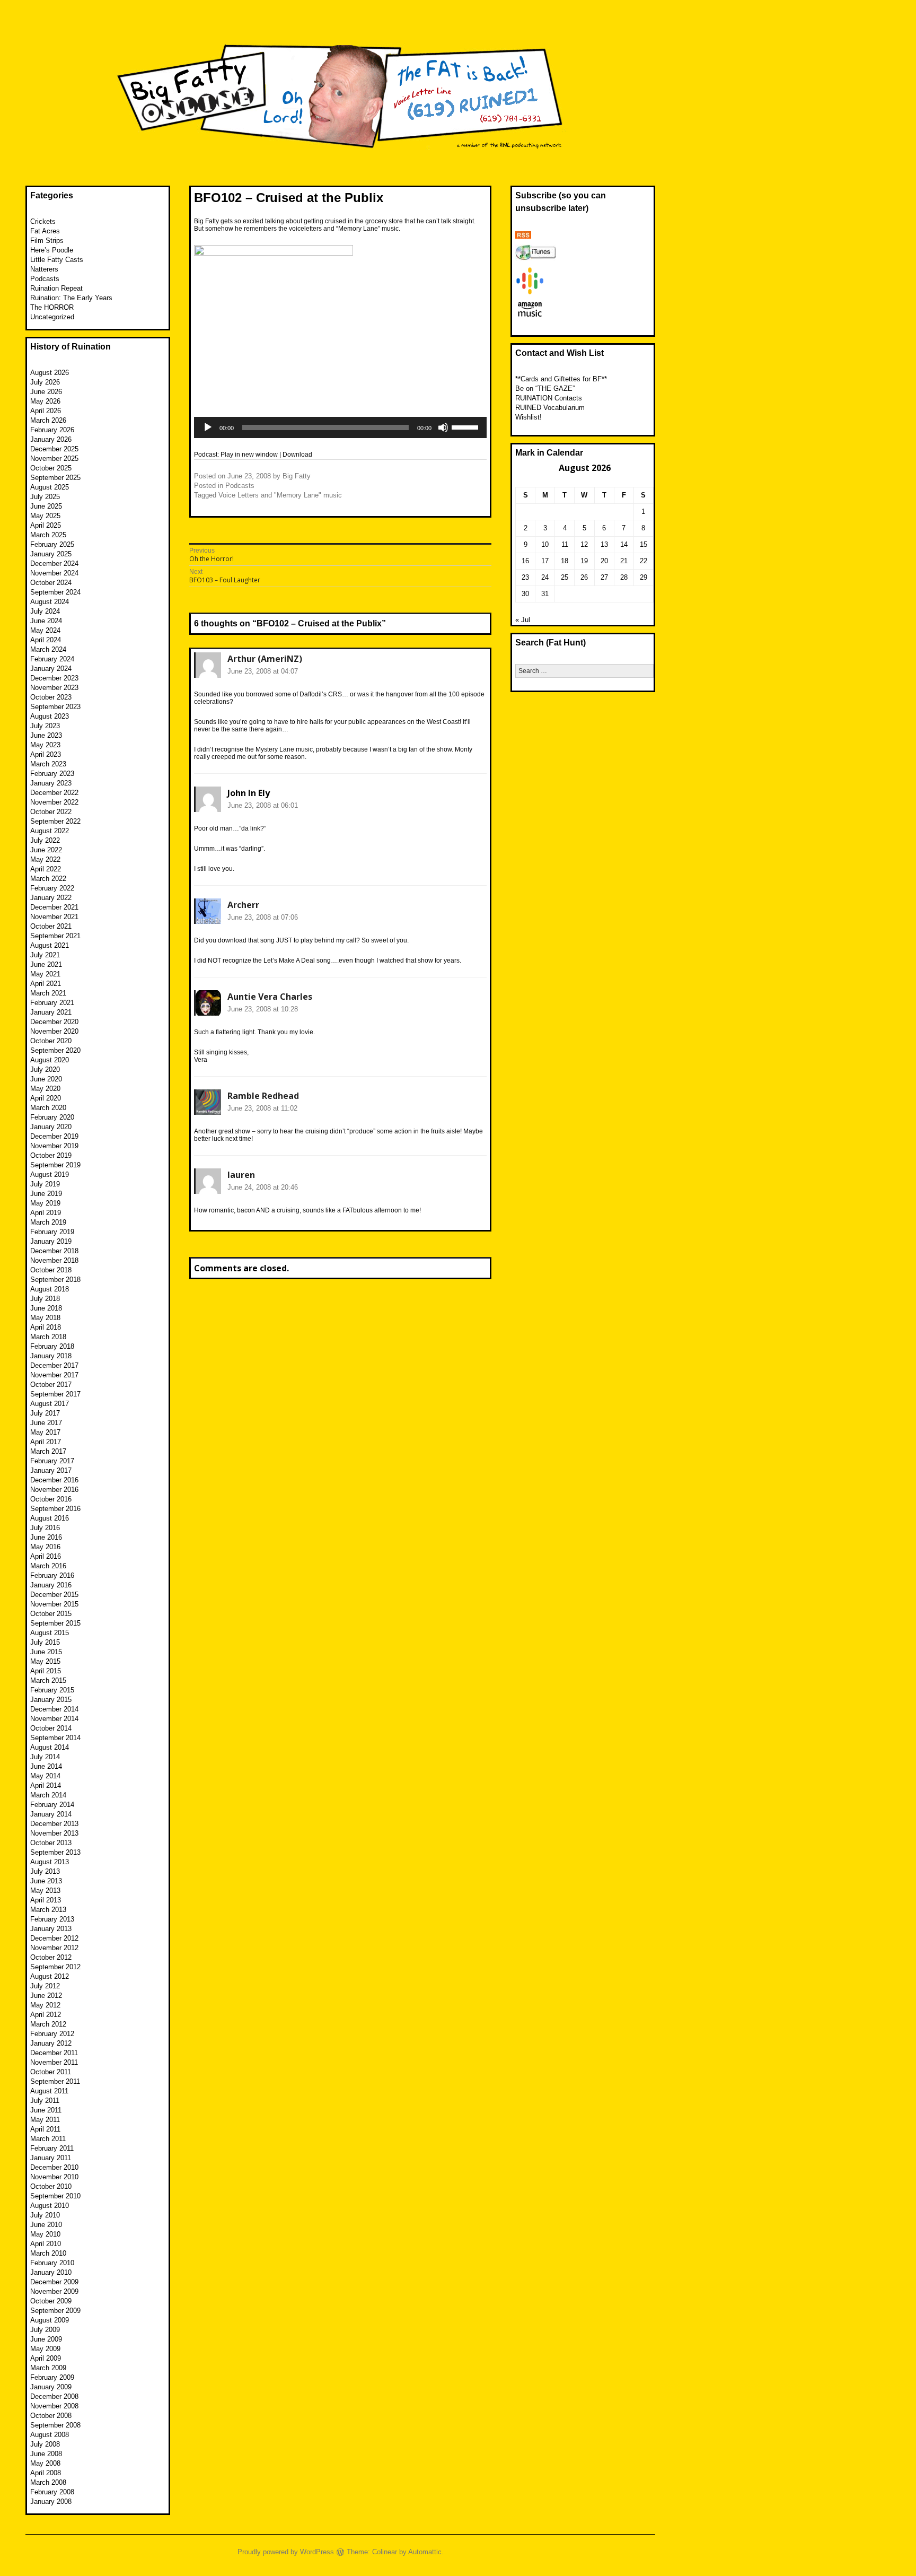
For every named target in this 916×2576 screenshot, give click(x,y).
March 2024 (48, 649)
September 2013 (55, 1852)
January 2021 (51, 1012)
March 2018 (48, 1337)
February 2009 (52, 2377)
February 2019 (52, 1232)
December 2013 (54, 1824)
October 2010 (51, 2186)
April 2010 (46, 2244)
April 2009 (46, 2358)
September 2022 (55, 821)
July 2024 (45, 611)
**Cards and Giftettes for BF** (561, 379)
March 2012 (48, 2024)
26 (584, 577)
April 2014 (46, 1785)
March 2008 (48, 2482)
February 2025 (52, 544)
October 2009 (51, 2301)
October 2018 (51, 1270)
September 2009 (55, 2311)
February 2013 (52, 1919)
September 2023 (55, 707)
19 (584, 561)
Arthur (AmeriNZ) (265, 659)
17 (545, 561)
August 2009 (50, 2320)
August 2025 (50, 487)
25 (565, 577)
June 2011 (46, 2110)
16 (525, 561)
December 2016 (54, 1480)
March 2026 (48, 420)
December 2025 (54, 449)
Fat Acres (45, 231)
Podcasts (240, 486)
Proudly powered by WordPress (286, 2552)
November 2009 (54, 2291)
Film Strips (47, 241)
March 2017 (48, 1451)
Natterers (44, 269)
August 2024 (50, 602)
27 (604, 577)
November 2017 (54, 1375)
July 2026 (45, 382)
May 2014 (45, 1776)
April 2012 (46, 2015)
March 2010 (48, 2253)
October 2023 (51, 697)
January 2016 (51, 1585)
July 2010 (45, 2215)
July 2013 (45, 1871)
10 (545, 544)
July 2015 (45, 1642)
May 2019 (45, 1203)
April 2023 (46, 754)
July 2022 (45, 840)
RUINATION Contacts (549, 398)
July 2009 (45, 2330)
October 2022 (51, 812)
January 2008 (51, 2501)
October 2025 (51, 468)
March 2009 (48, 2368)
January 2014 (51, 1814)
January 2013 (51, 1929)
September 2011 (55, 2081)
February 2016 (52, 1575)
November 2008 (54, 2406)
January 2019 (51, 1241)
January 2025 (51, 554)
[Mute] (443, 427)
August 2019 (50, 1175)
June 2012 (46, 1996)
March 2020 (48, 1108)
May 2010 (45, 2234)
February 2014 (52, 1805)
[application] (340, 427)
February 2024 (52, 659)
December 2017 (54, 1365)
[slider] (466, 426)
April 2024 (46, 640)
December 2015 (54, 1595)
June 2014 (46, 1766)
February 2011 (52, 2148)
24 (545, 577)
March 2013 (48, 1910)
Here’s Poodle (52, 250)
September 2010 (55, 2196)
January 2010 (51, 2272)
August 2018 (50, 1289)
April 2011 (45, 2129)
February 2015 (52, 1690)
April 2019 (46, 1213)
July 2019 (45, 1184)
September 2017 (55, 1394)
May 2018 (45, 1318)
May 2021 (45, 974)
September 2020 (55, 1050)
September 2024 (55, 592)
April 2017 (46, 1442)
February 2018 (52, 1346)
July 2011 (45, 2101)
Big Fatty (297, 476)
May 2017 (45, 1432)
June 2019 (46, 1194)
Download (297, 455)
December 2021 (54, 907)
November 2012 (54, 1948)
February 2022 (52, 888)
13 (604, 544)
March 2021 (48, 993)
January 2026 (51, 439)
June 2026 (46, 392)
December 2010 (54, 2167)
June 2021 (46, 964)
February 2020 (52, 1117)
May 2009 (45, 2349)
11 (565, 544)
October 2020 (51, 1041)
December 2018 (54, 1251)
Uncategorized (52, 317)
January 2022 (51, 898)
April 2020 (46, 1098)
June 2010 (46, 2225)
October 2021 (51, 926)
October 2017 (51, 1385)
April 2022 (46, 869)
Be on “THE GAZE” (545, 388)
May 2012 (45, 2005)
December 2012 (54, 1938)
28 (624, 577)
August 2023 (50, 716)
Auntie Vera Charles (270, 997)
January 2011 (51, 2158)
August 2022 (50, 831)
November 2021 (54, 917)
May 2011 (45, 2120)
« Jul (523, 620)
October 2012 (51, 1957)
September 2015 (55, 1623)
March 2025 (48, 535)
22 (644, 561)
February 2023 (52, 774)
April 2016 (46, 1556)
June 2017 (46, 1423)
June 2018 (46, 1308)
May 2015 (45, 1661)
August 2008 (50, 2435)
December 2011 (54, 2053)
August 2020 (50, 1060)
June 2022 (46, 850)
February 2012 (52, 2034)
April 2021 (46, 984)
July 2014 (45, 1757)
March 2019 (48, 1222)
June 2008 (46, 2454)
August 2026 (50, 373)
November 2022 (54, 802)
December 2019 (54, 1136)
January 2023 (51, 783)
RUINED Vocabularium (550, 408)
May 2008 (45, 2463)
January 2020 (51, 1127)
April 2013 (46, 1900)
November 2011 (54, 2062)
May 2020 (45, 1089)
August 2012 (50, 1976)
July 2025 (45, 497)
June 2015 (46, 1652)
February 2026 (52, 430)
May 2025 (45, 516)
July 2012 (45, 1986)
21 (624, 561)
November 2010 (54, 2177)
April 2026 (46, 411)
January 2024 (51, 669)
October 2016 (51, 1499)
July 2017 (45, 1413)
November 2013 (54, 1833)
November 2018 (54, 1260)
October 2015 (51, 1614)
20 (604, 561)
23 (525, 577)
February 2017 (52, 1461)
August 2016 (50, 1518)
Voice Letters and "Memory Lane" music (280, 495)
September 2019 (55, 1165)
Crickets (43, 221)
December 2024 (54, 564)
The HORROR (52, 307)
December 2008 (54, 2396)
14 (624, 544)
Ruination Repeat (56, 288)
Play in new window (249, 455)
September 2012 (55, 1967)
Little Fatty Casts (57, 260)
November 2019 (54, 1146)
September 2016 (55, 1509)
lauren (241, 1175)
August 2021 (50, 945)
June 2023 (46, 735)
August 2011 (49, 2091)
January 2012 (51, 2043)
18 (565, 561)
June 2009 (46, 2339)
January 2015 (51, 1700)
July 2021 (45, 955)
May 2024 (45, 630)
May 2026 (45, 401)
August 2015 (50, 1633)
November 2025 (54, 459)
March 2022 (48, 879)
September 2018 (55, 1280)
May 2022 (45, 859)
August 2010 (50, 2206)
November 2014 (54, 1719)
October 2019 (51, 1155)
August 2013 (50, 1862)
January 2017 (51, 1470)
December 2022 (54, 793)
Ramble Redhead (263, 1096)
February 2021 (52, 1003)
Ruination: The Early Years (71, 298)
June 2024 (46, 621)
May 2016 (45, 1547)
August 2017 (50, 1404)
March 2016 (48, 1566)
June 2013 (46, 1881)
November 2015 (54, 1604)
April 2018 (46, 1327)
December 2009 (54, 2282)
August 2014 (50, 1747)
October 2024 (51, 583)
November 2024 (54, 573)
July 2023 (45, 726)
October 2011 (51, 2072)
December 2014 (54, 1709)
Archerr (243, 905)
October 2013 (51, 1843)
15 (644, 544)
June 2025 (46, 506)
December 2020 (54, 1022)
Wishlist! (529, 417)
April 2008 (46, 2473)
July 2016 (45, 1528)
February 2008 (52, 2492)
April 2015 (46, 1671)
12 (584, 544)
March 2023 (48, 764)
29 (644, 577)
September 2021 (55, 936)
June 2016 (46, 1537)
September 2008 (55, 2425)
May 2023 (45, 745)
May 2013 (45, 1890)
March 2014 (48, 1795)
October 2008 (51, 2416)
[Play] (208, 427)
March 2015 (48, 1680)
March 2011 (48, 2139)
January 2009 (51, 2387)
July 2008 (45, 2444)
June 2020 (46, 1079)
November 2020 (54, 1031)
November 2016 (54, 1490)
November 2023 (54, 688)
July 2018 (45, 1299)
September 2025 (55, 478)
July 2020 (45, 1069)
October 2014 (51, 1728)
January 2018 (51, 1356)
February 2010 (52, 2263)
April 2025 (46, 525)
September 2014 (55, 1738)
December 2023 (54, 678)
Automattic (425, 2552)
